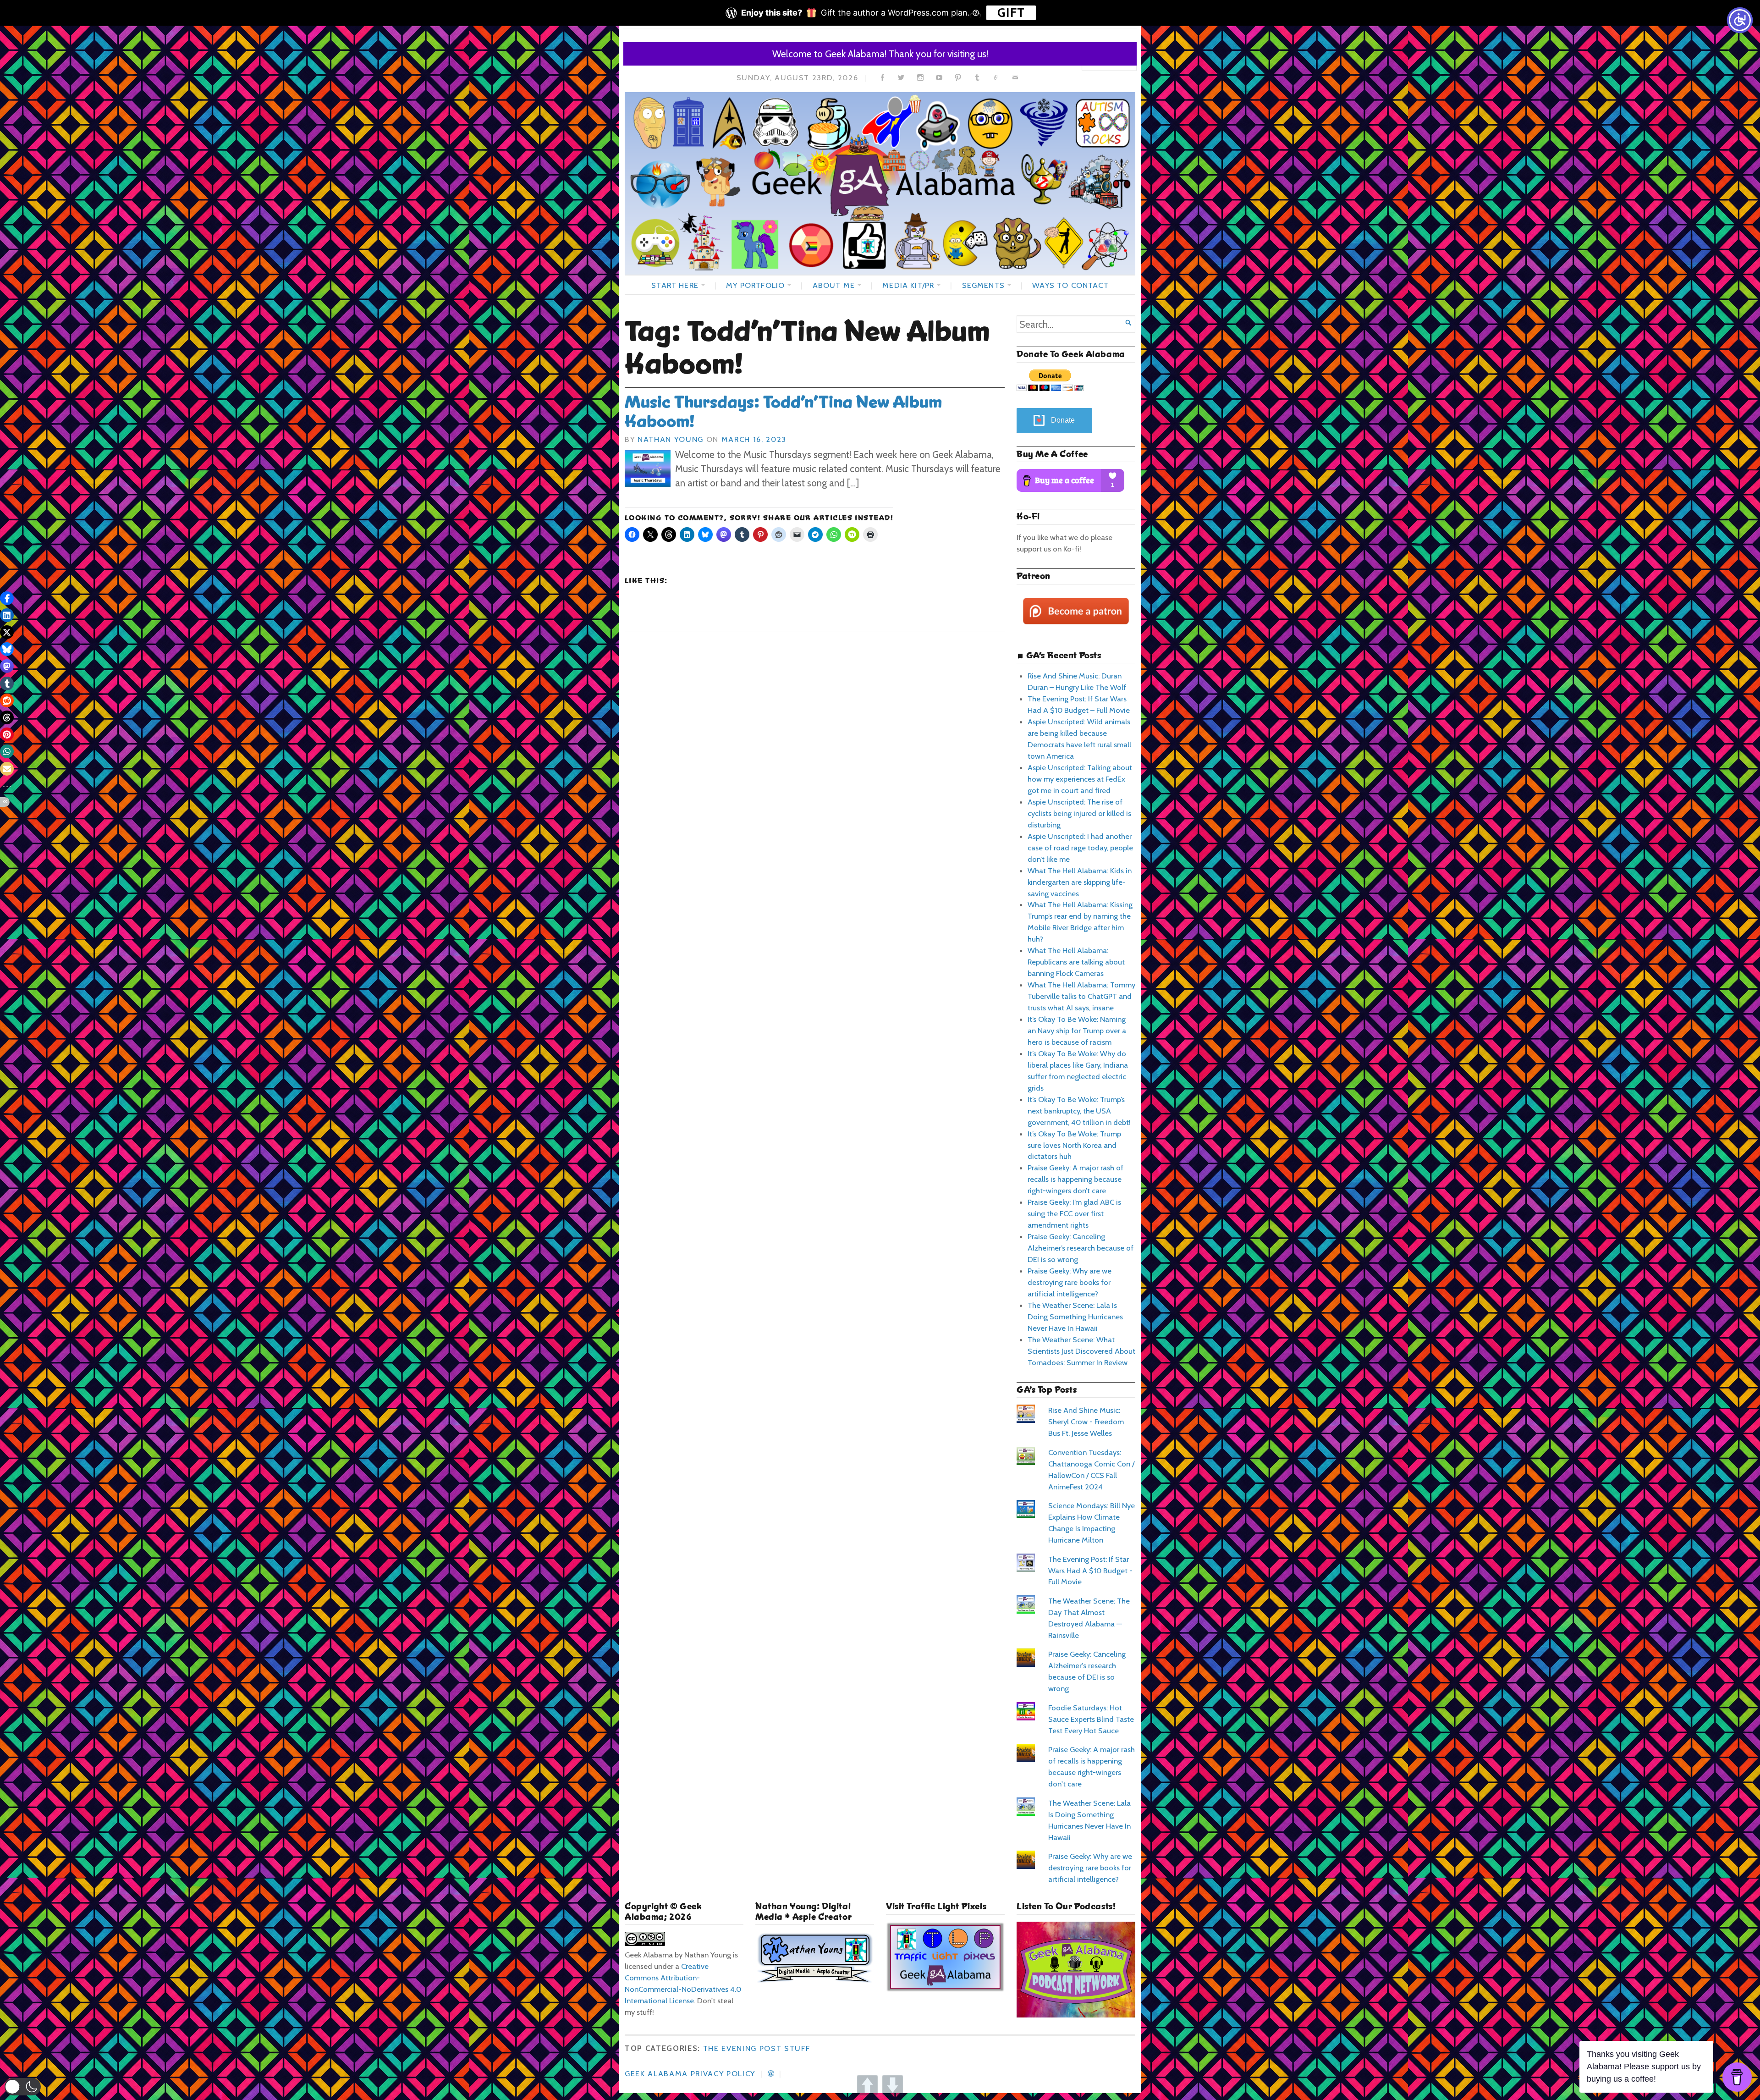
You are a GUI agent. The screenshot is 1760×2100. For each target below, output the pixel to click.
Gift (1011, 13)
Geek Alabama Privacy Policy (690, 2073)
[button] (23, 2087)
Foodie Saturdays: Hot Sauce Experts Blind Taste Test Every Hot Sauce (1091, 1719)
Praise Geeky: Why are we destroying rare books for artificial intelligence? (1070, 1282)
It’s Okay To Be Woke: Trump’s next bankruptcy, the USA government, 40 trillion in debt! (1079, 1111)
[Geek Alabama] (880, 183)
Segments (983, 285)
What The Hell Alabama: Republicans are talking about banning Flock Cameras (1076, 962)
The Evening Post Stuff (757, 2048)
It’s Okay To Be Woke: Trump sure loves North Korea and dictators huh (1074, 1145)
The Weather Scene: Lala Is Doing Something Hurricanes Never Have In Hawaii (1075, 1317)
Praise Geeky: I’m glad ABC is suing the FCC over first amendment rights (1074, 1213)
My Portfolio (755, 285)
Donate (1063, 420)
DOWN (893, 2085)
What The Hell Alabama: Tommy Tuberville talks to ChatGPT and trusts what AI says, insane (1081, 996)
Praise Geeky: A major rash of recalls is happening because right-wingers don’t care (1075, 1179)
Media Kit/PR (908, 285)
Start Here (675, 285)
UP (867, 2085)
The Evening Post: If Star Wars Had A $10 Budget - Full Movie (1090, 1571)
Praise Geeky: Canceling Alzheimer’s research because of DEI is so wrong (1081, 1248)
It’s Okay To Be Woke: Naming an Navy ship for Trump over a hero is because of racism (1077, 1031)
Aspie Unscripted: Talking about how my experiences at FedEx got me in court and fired (1080, 779)
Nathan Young (671, 439)
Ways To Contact (1070, 285)
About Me (834, 285)
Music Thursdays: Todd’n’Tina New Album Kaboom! (783, 412)
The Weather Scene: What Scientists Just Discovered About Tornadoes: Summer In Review (1081, 1351)
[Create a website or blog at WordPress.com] (771, 2073)
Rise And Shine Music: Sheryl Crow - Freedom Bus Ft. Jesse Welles (1086, 1422)
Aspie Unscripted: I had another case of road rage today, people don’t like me (1080, 848)
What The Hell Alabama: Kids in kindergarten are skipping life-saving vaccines (1080, 882)
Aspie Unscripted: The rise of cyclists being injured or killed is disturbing (1079, 813)
